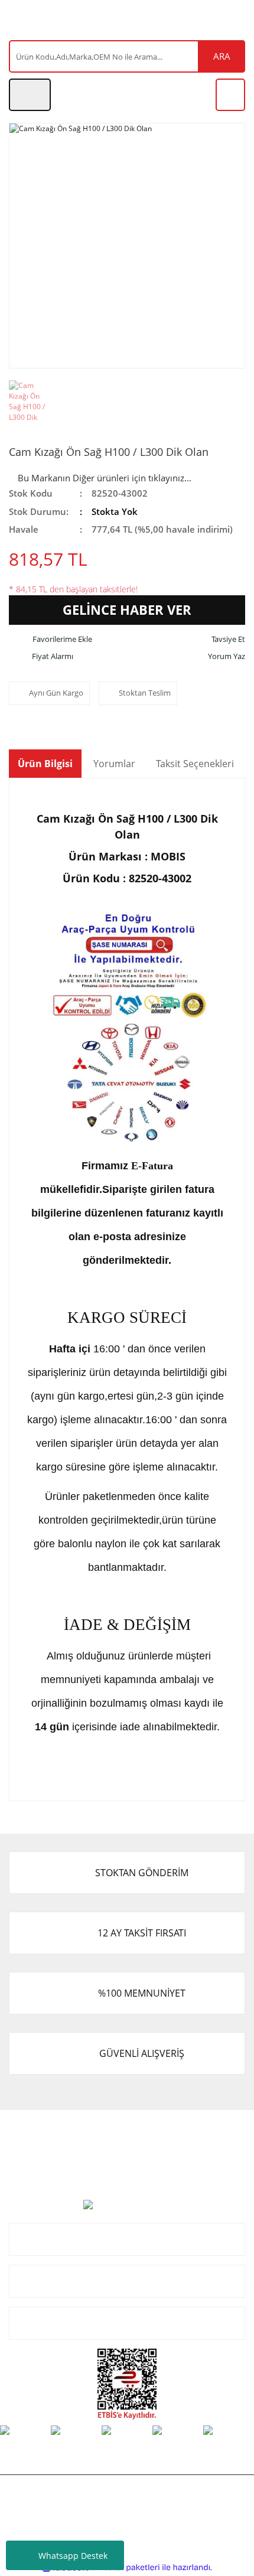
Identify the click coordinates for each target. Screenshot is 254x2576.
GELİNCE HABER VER (127, 609)
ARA (222, 56)
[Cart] (230, 95)
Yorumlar (114, 764)
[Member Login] (30, 95)
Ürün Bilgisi (45, 764)
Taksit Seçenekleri (195, 764)
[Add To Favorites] (51, 640)
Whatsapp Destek (73, 2556)
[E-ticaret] (126, 2568)
